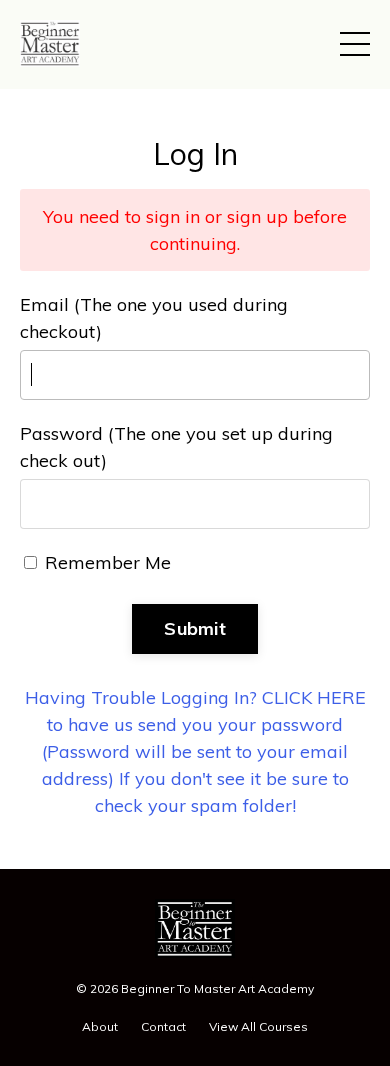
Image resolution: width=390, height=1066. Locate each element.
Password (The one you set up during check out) (176, 447)
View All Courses (258, 1026)
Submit (195, 628)
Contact (163, 1026)
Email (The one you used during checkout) (154, 318)
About (100, 1026)
